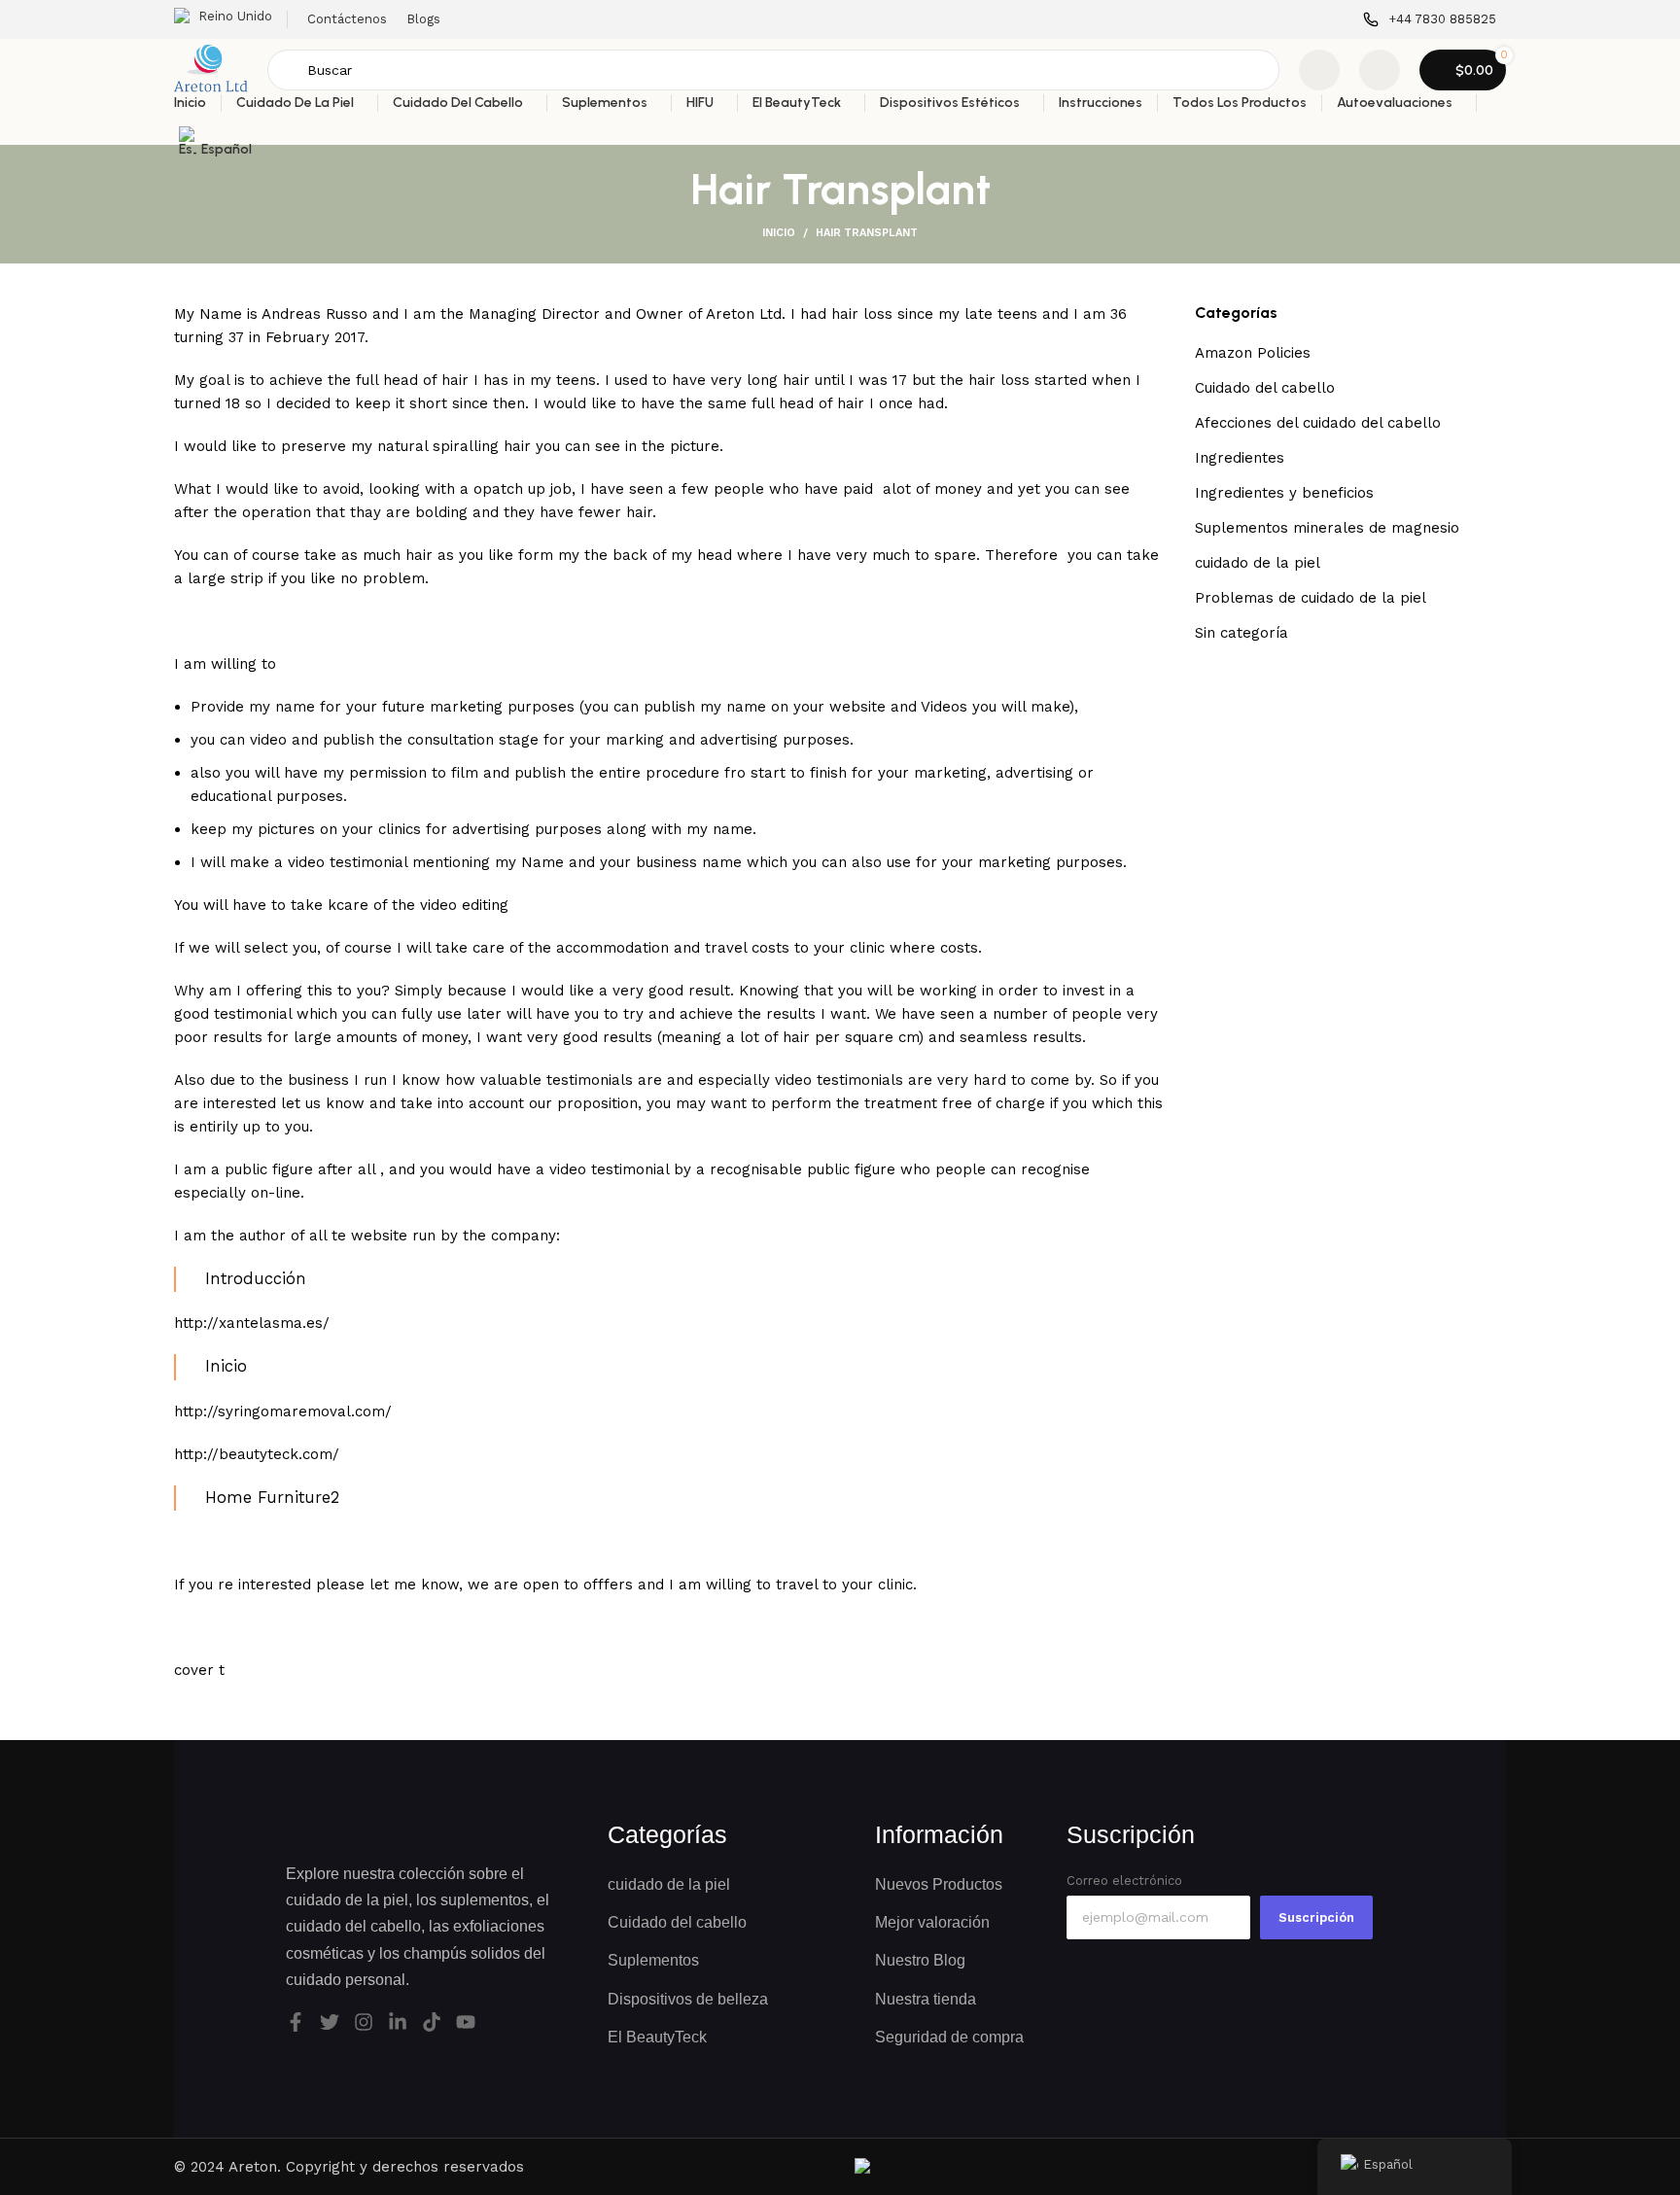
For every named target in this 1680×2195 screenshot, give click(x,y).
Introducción (256, 1279)
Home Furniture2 (272, 1498)
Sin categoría (1242, 633)
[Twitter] (330, 2022)
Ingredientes (1240, 458)
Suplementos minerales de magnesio (1327, 528)
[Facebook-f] (296, 2022)
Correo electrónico (1124, 1881)
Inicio (779, 233)
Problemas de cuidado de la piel (1311, 598)
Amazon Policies (1253, 353)
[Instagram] (364, 2022)
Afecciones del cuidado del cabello (1318, 423)
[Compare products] (1319, 70)
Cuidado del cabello (1265, 388)
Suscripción (1316, 1917)
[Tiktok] (432, 2022)
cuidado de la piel (1258, 563)
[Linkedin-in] (398, 2022)
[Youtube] (466, 2022)
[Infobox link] (1430, 20)
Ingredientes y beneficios (1284, 493)
